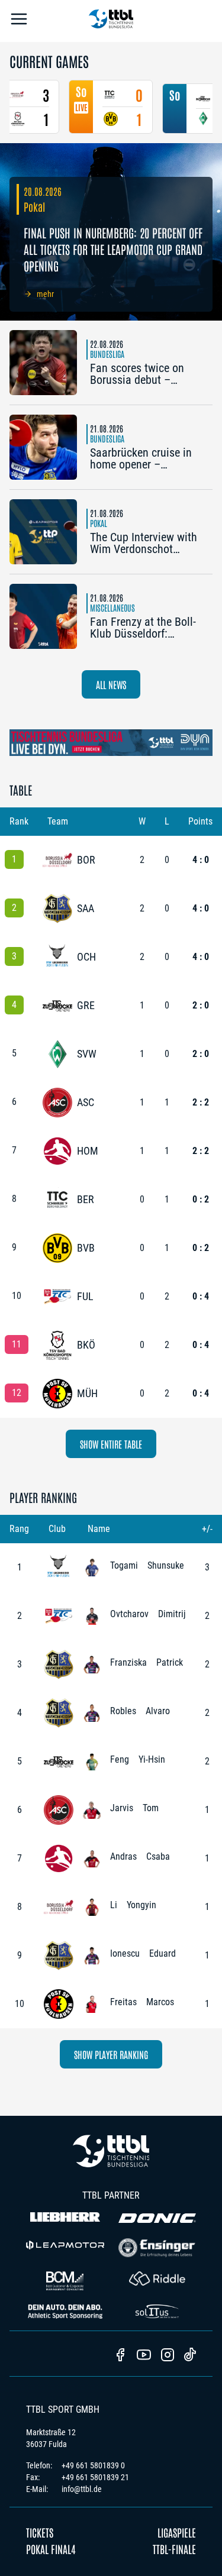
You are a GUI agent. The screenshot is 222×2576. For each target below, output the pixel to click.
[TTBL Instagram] (168, 2356)
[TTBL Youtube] (144, 2356)
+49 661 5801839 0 (93, 2465)
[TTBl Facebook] (120, 2356)
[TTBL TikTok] (190, 2357)
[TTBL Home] (111, 21)
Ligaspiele (177, 2532)
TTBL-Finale (174, 2549)
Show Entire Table (111, 1444)
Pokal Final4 (51, 2549)
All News (111, 684)
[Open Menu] (19, 21)
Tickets (40, 2532)
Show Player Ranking (111, 2054)
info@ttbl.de (82, 2489)
